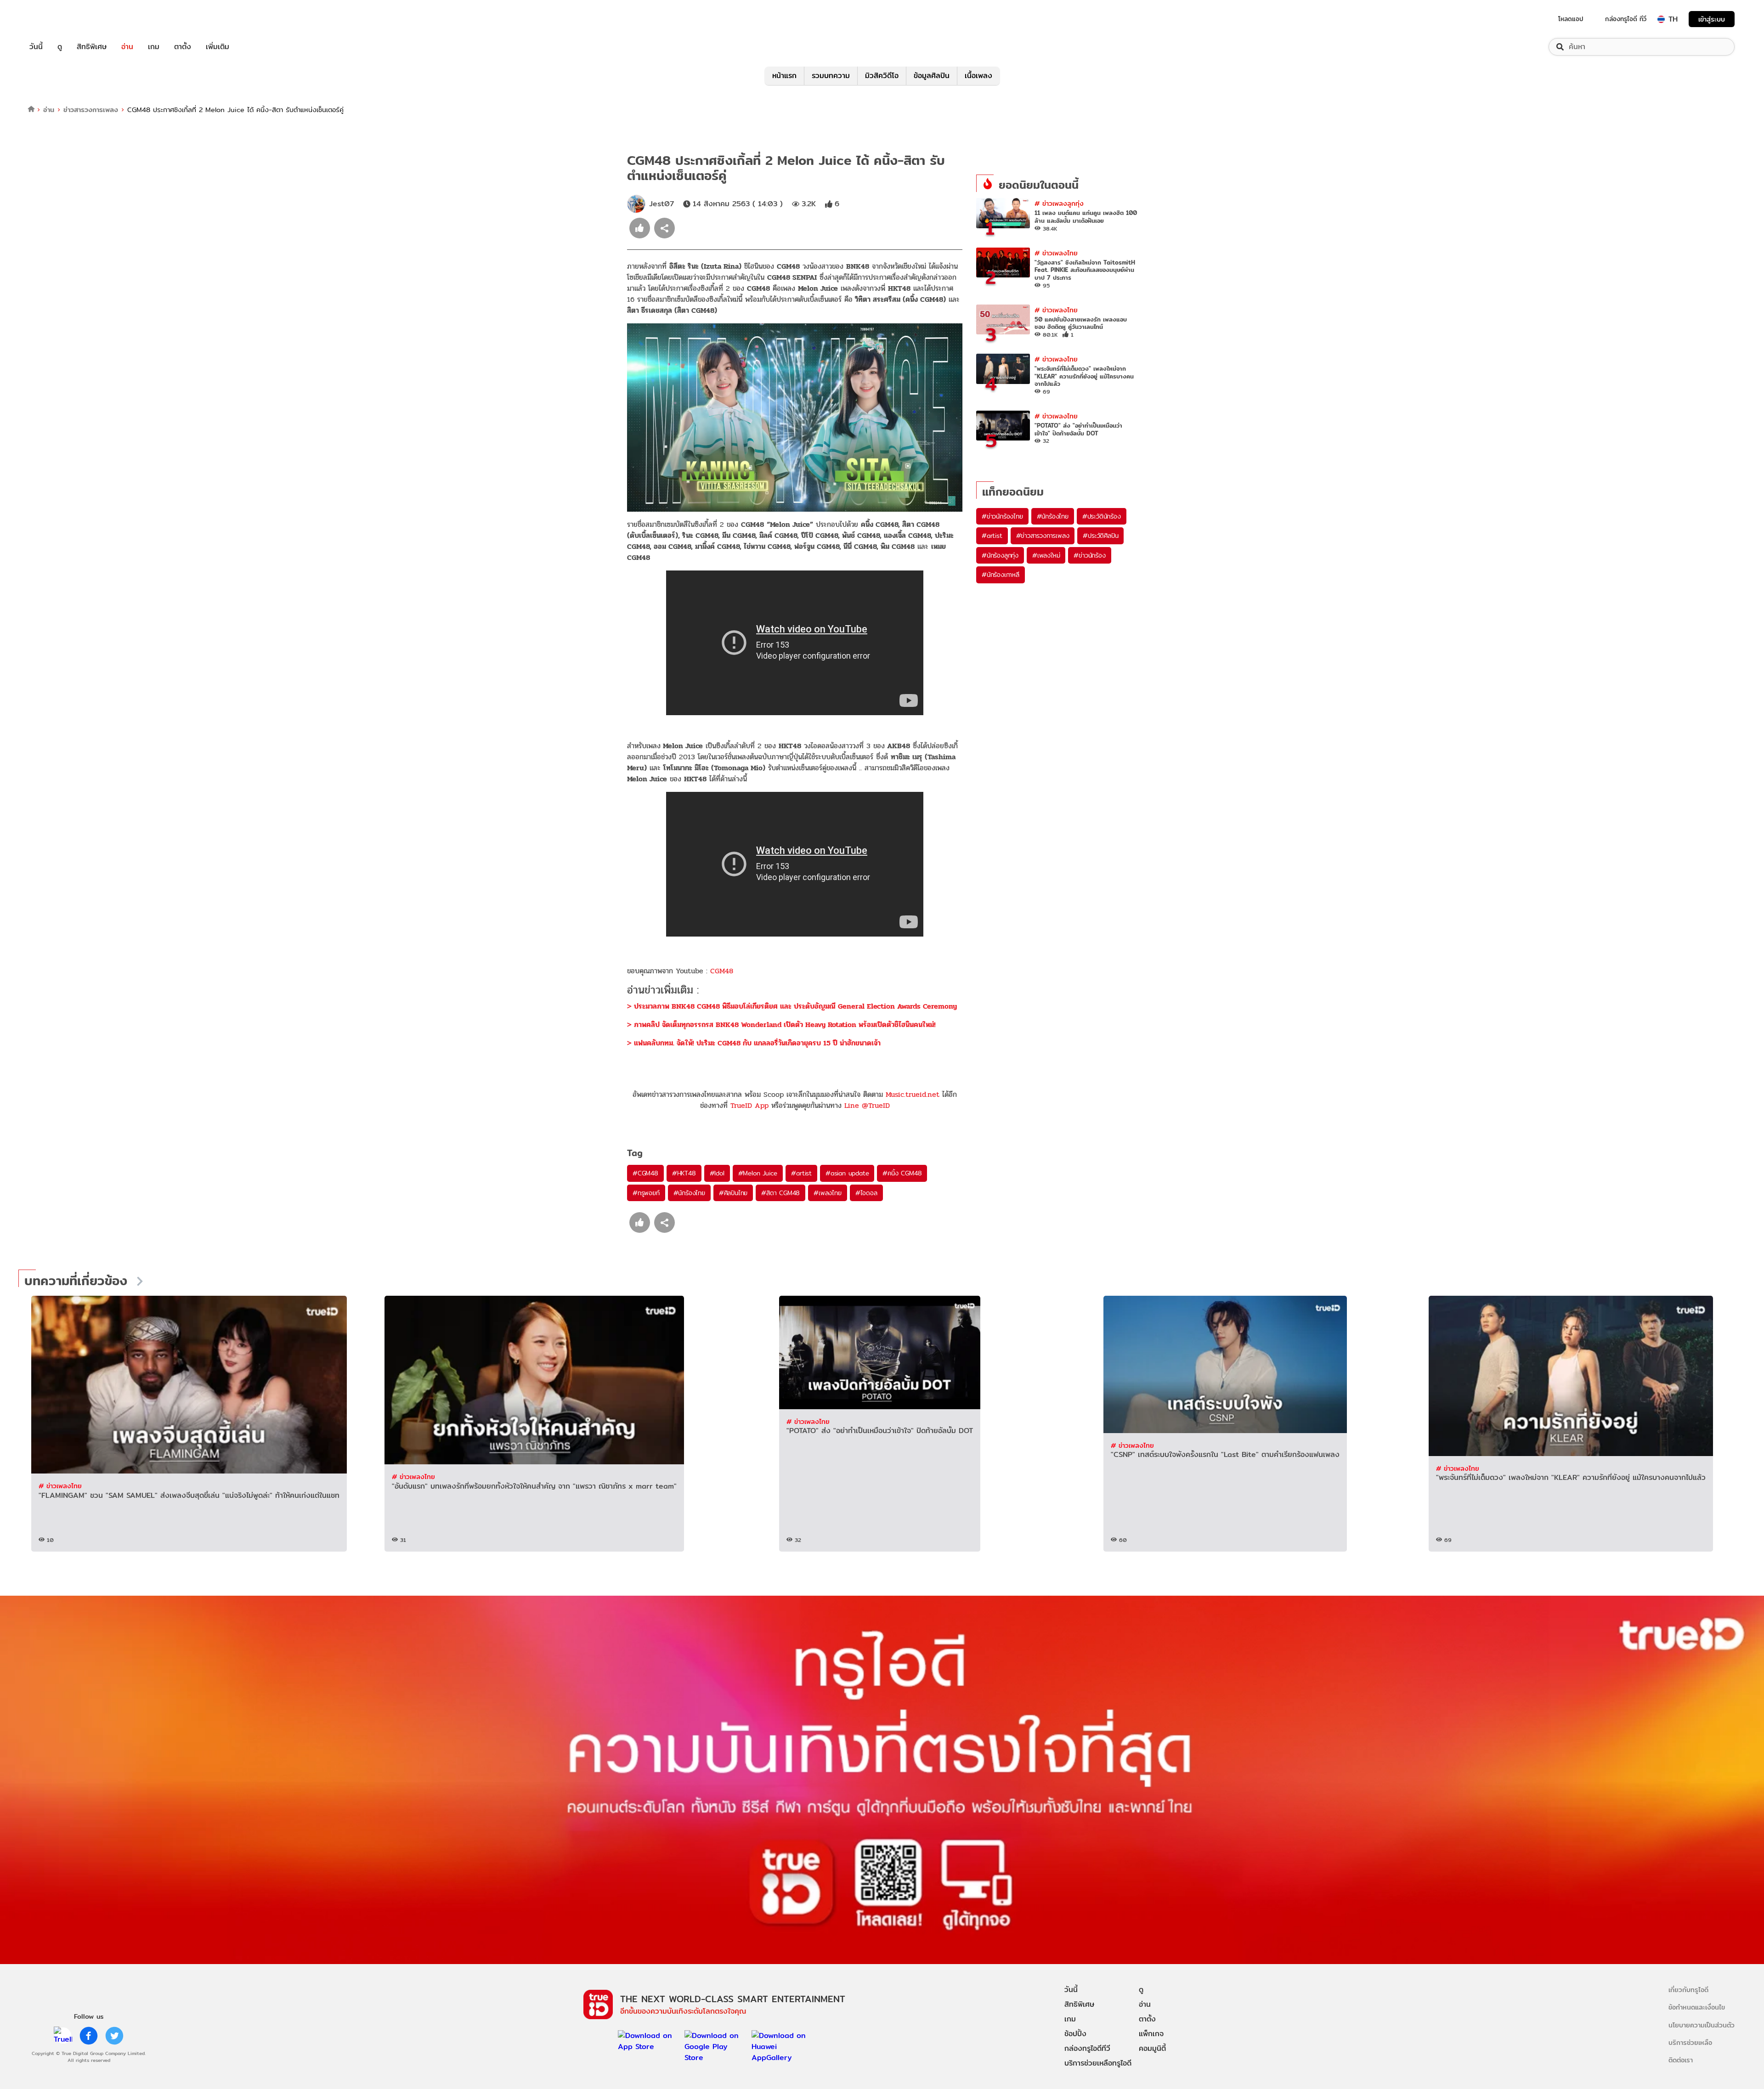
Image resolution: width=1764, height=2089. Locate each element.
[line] (63, 2036)
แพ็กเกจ (1151, 2034)
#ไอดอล (866, 1193)
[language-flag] (1661, 19)
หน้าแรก (784, 76)
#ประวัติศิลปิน (1100, 536)
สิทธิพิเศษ (92, 47)
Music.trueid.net (913, 1094)
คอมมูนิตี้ (1152, 2048)
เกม (154, 47)
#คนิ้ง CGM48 (902, 1173)
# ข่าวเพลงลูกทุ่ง (1059, 203)
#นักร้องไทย (689, 1193)
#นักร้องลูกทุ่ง (1000, 555)
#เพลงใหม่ (1046, 555)
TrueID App (749, 1105)
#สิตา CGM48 (780, 1193)
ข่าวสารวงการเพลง (91, 110)
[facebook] (89, 2036)
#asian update (847, 1173)
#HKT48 (684, 1173)
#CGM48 (645, 1173)
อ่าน (127, 47)
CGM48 (722, 971)
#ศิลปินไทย (733, 1193)
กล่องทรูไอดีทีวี (1087, 2048)
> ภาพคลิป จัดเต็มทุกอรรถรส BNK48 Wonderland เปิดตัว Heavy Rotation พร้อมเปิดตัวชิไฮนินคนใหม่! (781, 1025)
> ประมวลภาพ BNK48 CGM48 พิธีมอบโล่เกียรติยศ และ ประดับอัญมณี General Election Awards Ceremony (792, 1006)
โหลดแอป (1571, 19)
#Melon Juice (758, 1173)
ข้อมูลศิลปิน (932, 76)
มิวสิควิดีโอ (882, 76)
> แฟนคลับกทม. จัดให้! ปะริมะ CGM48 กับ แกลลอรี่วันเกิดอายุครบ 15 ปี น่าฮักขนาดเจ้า (754, 1043)
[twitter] (114, 2036)
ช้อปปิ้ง (1075, 2034)
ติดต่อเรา (1681, 2060)
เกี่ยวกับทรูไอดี (1688, 1990)
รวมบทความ (831, 76)
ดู (60, 47)
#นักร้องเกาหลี (1001, 575)
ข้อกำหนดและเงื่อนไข (1697, 2007)
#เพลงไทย (827, 1193)
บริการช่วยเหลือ (1690, 2042)
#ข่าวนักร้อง (1089, 555)
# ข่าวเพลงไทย (1056, 253)
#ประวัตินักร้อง (1102, 516)
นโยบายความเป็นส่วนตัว (1702, 2025)
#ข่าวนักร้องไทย (1002, 516)
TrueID (57, 19)
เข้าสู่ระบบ (1712, 19)
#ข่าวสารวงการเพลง (1043, 536)
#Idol (717, 1173)
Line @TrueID (867, 1105)
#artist (801, 1173)
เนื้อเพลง (978, 76)
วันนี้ (36, 47)
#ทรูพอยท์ (646, 1193)
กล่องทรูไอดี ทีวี (1626, 19)
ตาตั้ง (183, 47)
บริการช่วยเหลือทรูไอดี (1098, 2063)
